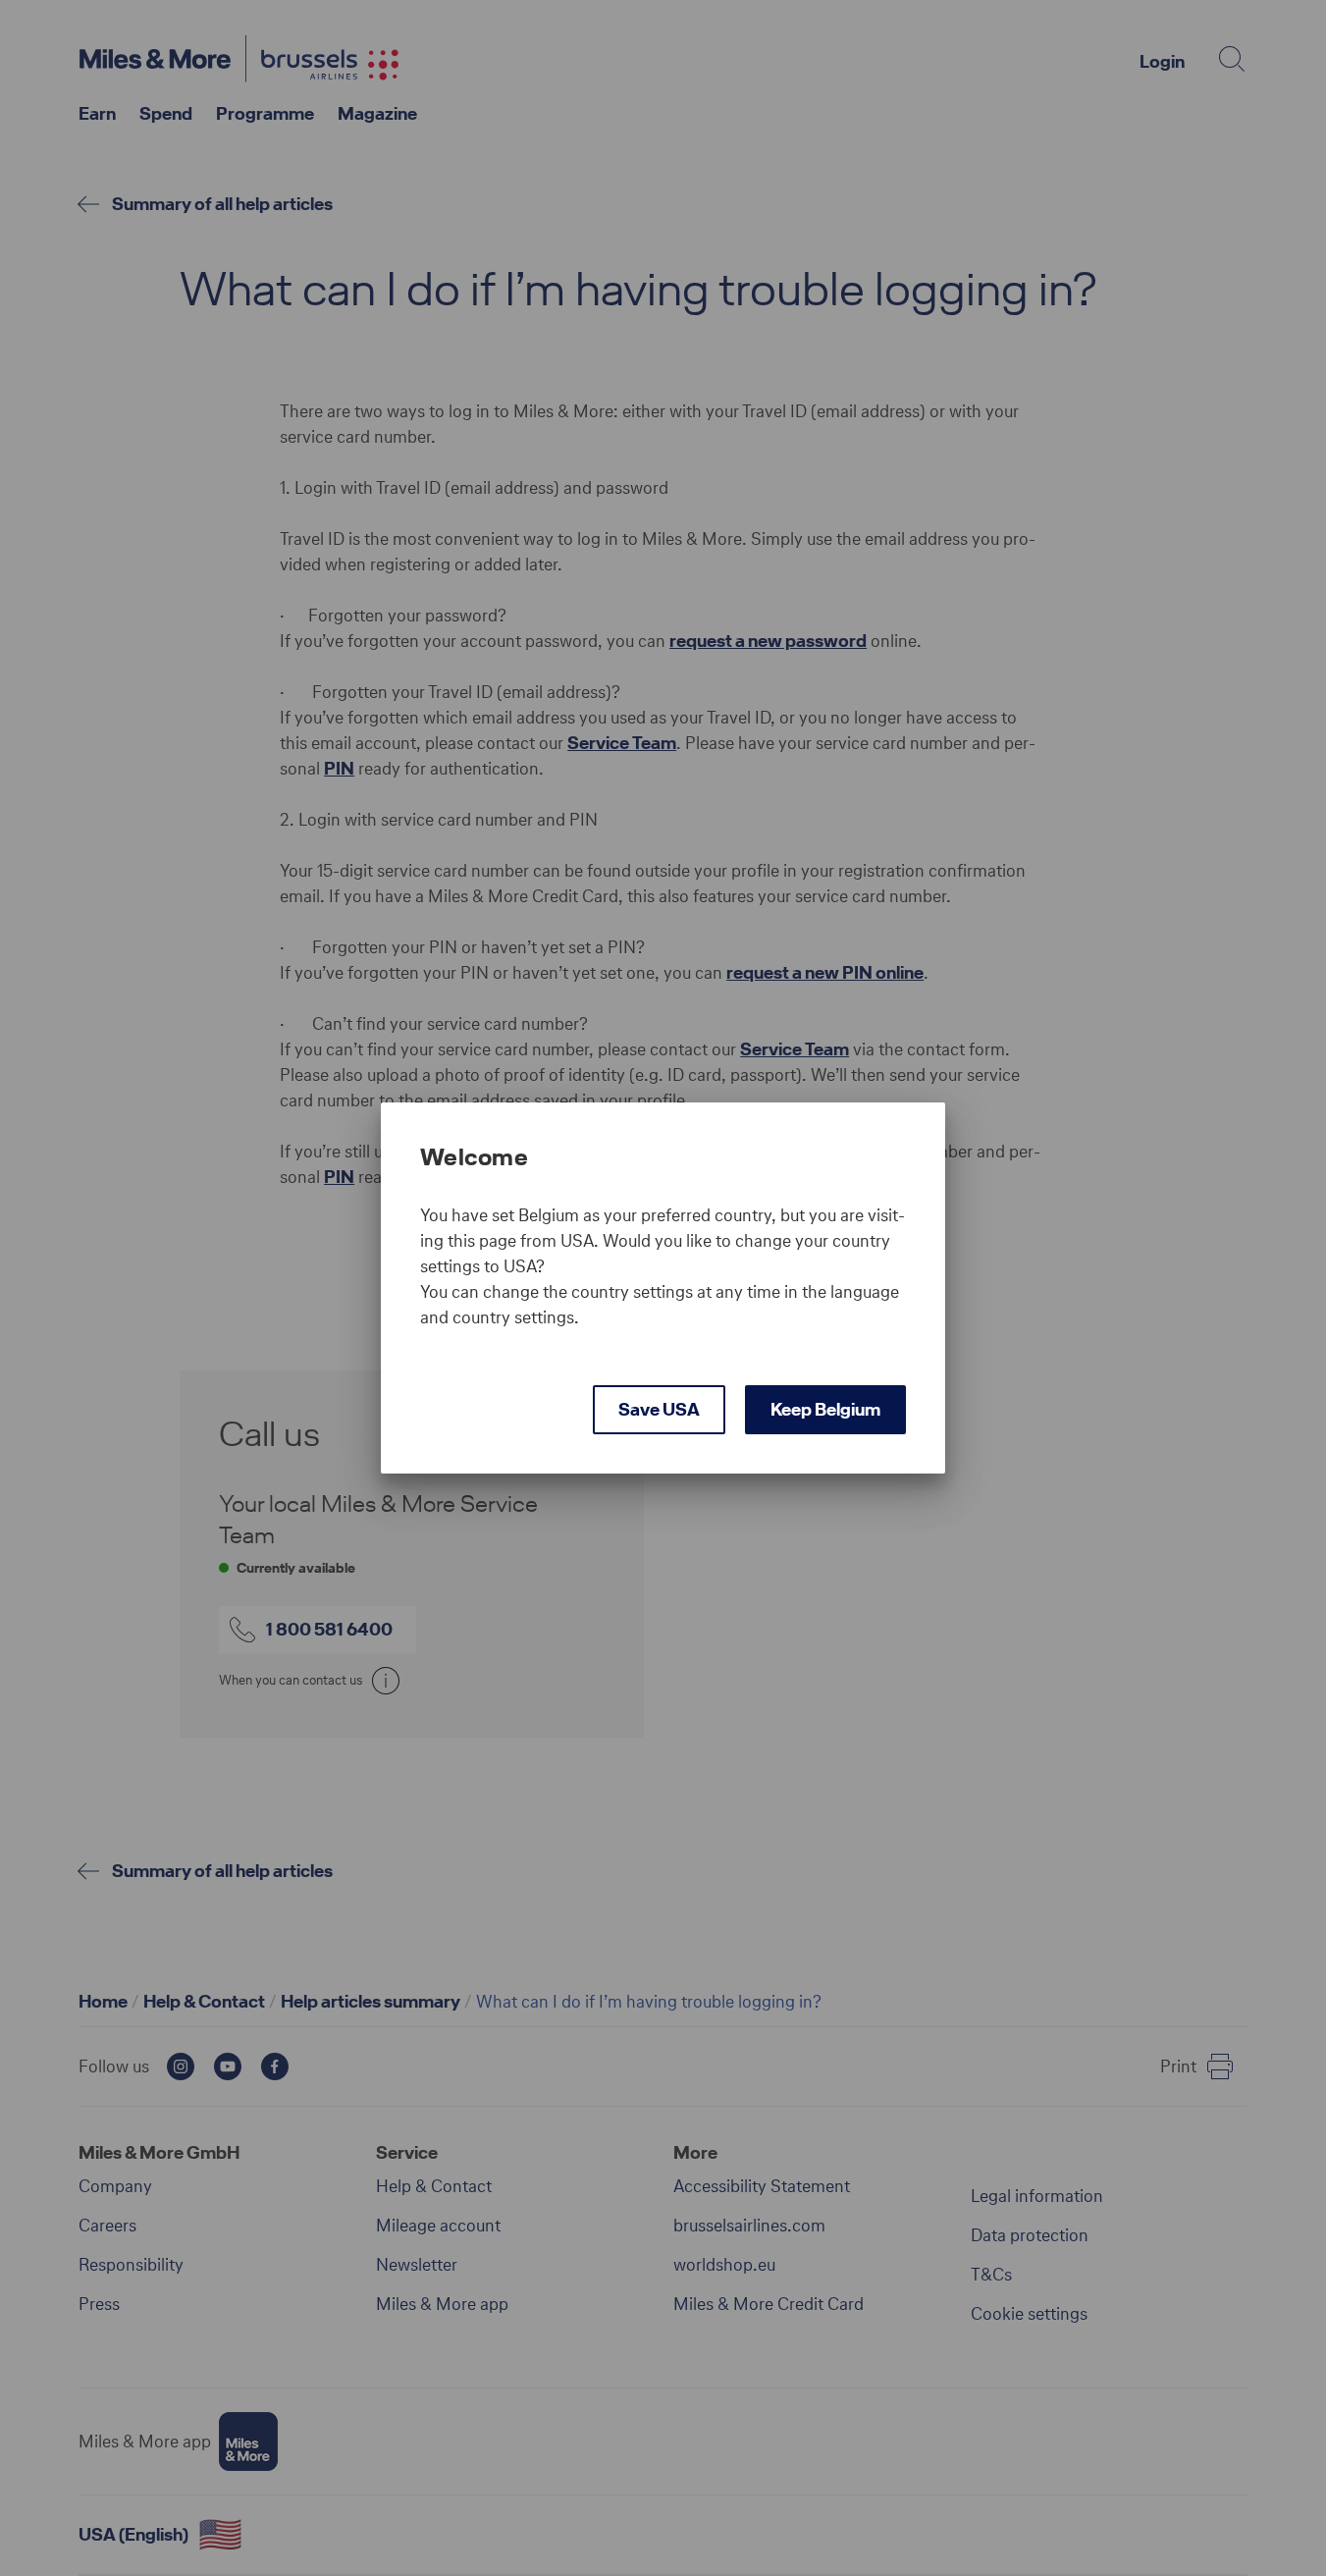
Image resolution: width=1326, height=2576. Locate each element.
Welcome (474, 1157)
